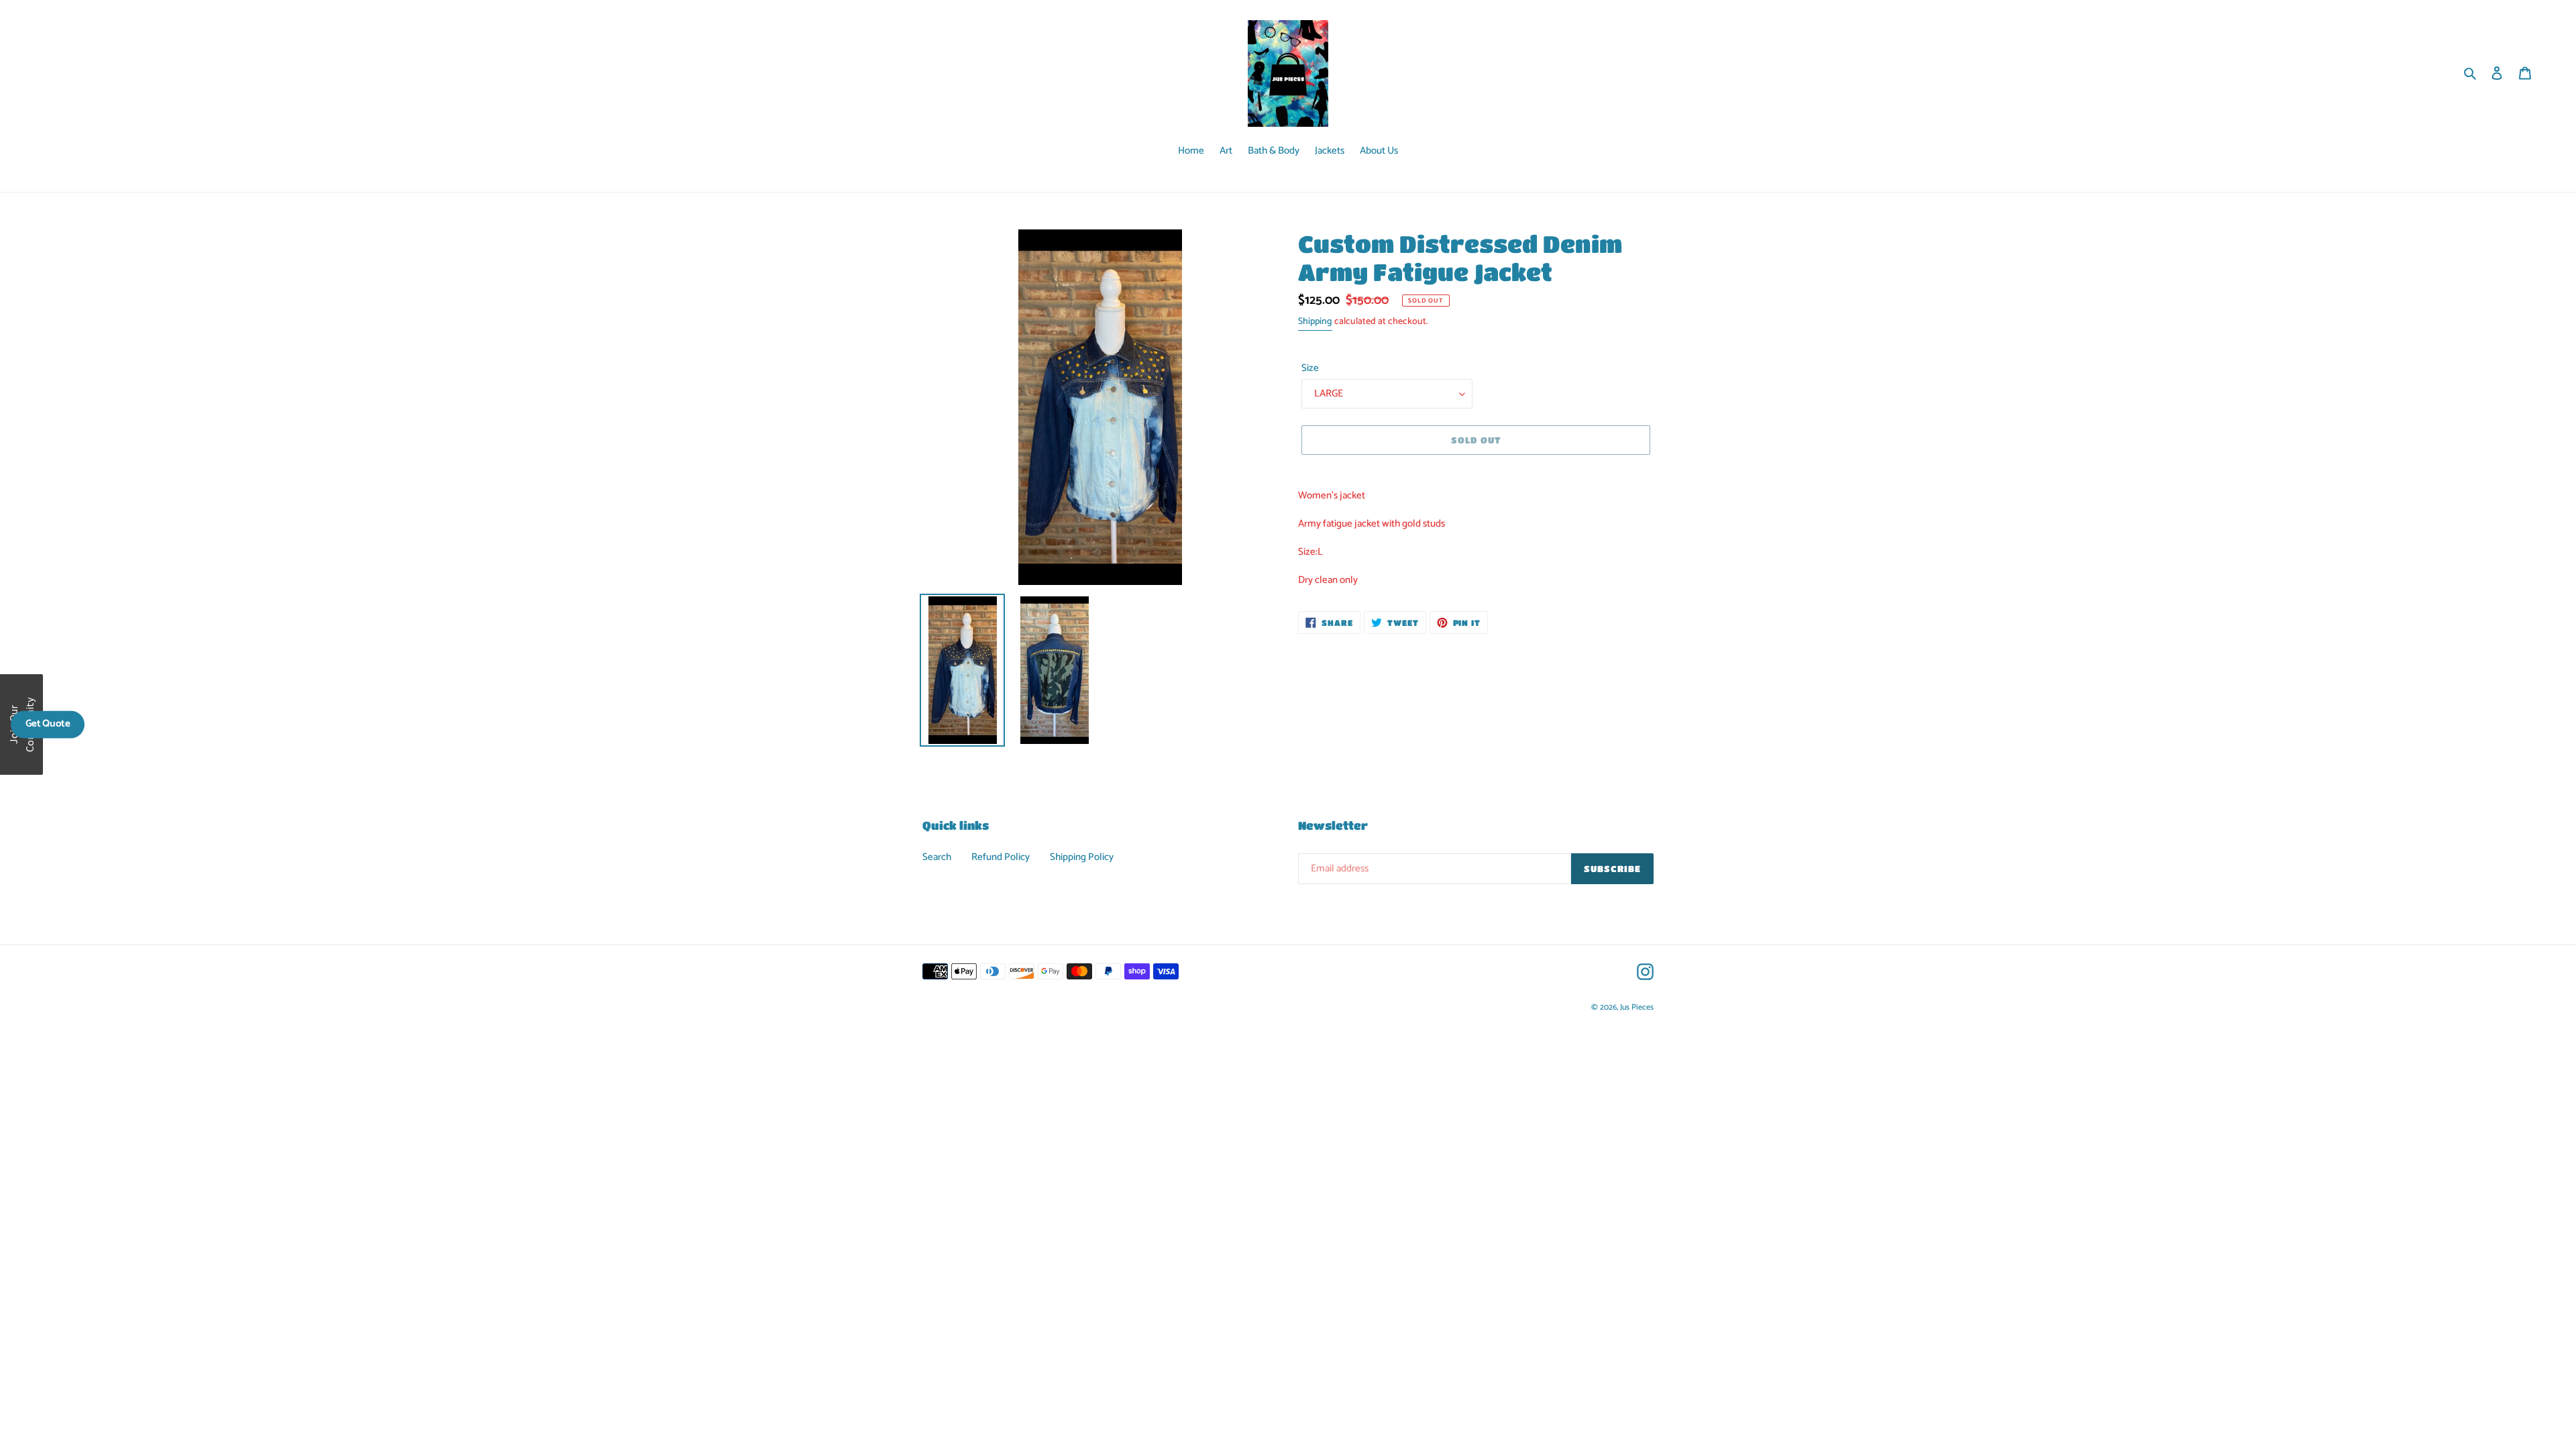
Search (937, 857)
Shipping (1315, 322)
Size (1310, 369)
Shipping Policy (1082, 857)
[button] (48, 724)
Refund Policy (1001, 857)
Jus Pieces (1637, 1007)
